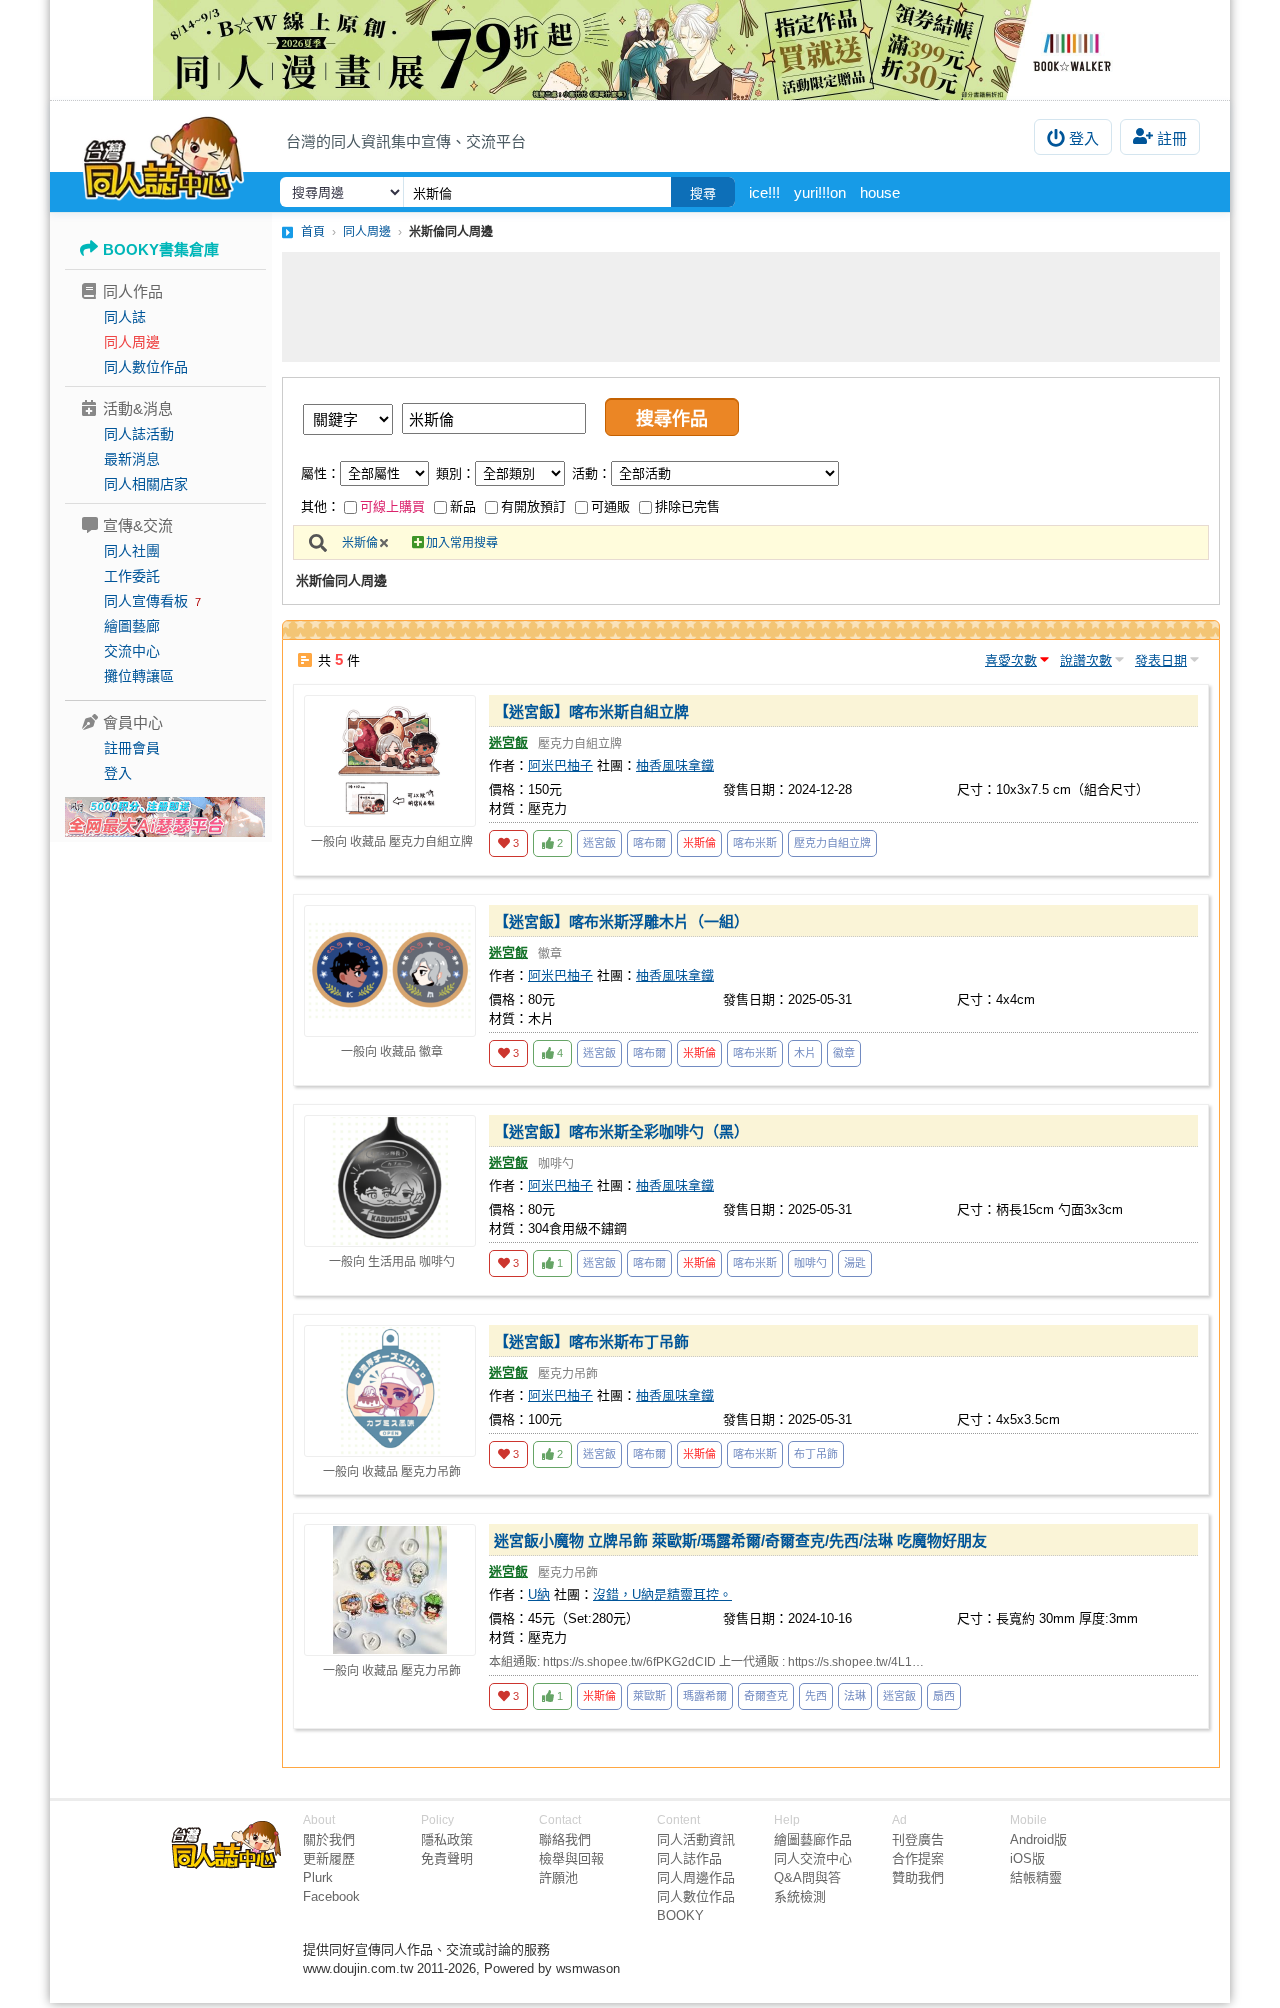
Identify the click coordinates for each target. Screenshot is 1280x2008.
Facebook (331, 1896)
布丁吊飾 (816, 1454)
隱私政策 (447, 1839)
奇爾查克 (766, 1696)
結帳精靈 (1036, 1877)
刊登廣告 (918, 1839)
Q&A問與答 (807, 1877)
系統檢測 (800, 1896)
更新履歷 (329, 1858)
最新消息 (132, 459)
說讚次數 (1086, 660)
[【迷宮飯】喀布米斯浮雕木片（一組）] (390, 971)
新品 (463, 506)
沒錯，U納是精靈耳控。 (662, 1594)
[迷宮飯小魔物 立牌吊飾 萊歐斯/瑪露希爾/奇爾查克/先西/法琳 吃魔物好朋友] (390, 1590)
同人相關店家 (146, 484)
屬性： (320, 473)
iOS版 (1027, 1858)
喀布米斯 (755, 843)
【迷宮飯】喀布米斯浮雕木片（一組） (621, 921)
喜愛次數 (1011, 660)
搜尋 (703, 193)
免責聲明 (447, 1858)
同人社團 (132, 551)
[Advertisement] (751, 307)
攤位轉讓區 (139, 676)
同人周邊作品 (696, 1877)
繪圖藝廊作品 (813, 1839)
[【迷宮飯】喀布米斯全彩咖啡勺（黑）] (390, 1181)
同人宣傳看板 (146, 601)
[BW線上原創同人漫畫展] (640, 50)
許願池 (558, 1877)
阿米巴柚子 (560, 765)
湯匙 (855, 1263)
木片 (805, 1053)
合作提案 (918, 1858)
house (880, 192)
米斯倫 (360, 543)
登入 (1084, 138)
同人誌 (125, 317)
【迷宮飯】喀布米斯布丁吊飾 (591, 1341)
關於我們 (329, 1839)
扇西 (944, 1696)
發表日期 (1161, 660)
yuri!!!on (820, 192)
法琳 (855, 1696)
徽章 (844, 1053)
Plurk (318, 1877)
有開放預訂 (533, 506)
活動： (591, 473)
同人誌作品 (689, 1858)
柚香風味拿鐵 (675, 765)
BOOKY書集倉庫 (161, 249)
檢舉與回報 (571, 1858)
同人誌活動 (139, 434)
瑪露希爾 (705, 1696)
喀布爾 (649, 843)
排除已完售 (687, 506)
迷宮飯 (508, 742)
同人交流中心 (813, 1858)
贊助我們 (918, 1877)
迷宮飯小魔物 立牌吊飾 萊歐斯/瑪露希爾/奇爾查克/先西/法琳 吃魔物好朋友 (740, 1540)
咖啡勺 (810, 1263)
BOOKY (680, 1915)
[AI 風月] (165, 825)
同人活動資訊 (696, 1839)
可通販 (610, 506)
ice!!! (764, 192)
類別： (455, 473)
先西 (816, 1696)
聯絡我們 (565, 1839)
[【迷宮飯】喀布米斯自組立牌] (390, 761)
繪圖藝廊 (132, 626)
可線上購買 (392, 506)
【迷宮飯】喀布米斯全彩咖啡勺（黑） (621, 1131)
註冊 (1172, 138)
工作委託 (132, 576)
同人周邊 (132, 342)
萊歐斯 (649, 1696)
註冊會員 (132, 748)
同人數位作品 (146, 367)
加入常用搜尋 (462, 543)
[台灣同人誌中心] (163, 155)
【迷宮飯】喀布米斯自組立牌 (591, 711)
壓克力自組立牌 (832, 843)
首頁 (313, 232)
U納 (539, 1594)
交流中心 (132, 651)
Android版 (1038, 1839)
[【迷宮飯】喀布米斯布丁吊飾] (390, 1391)
